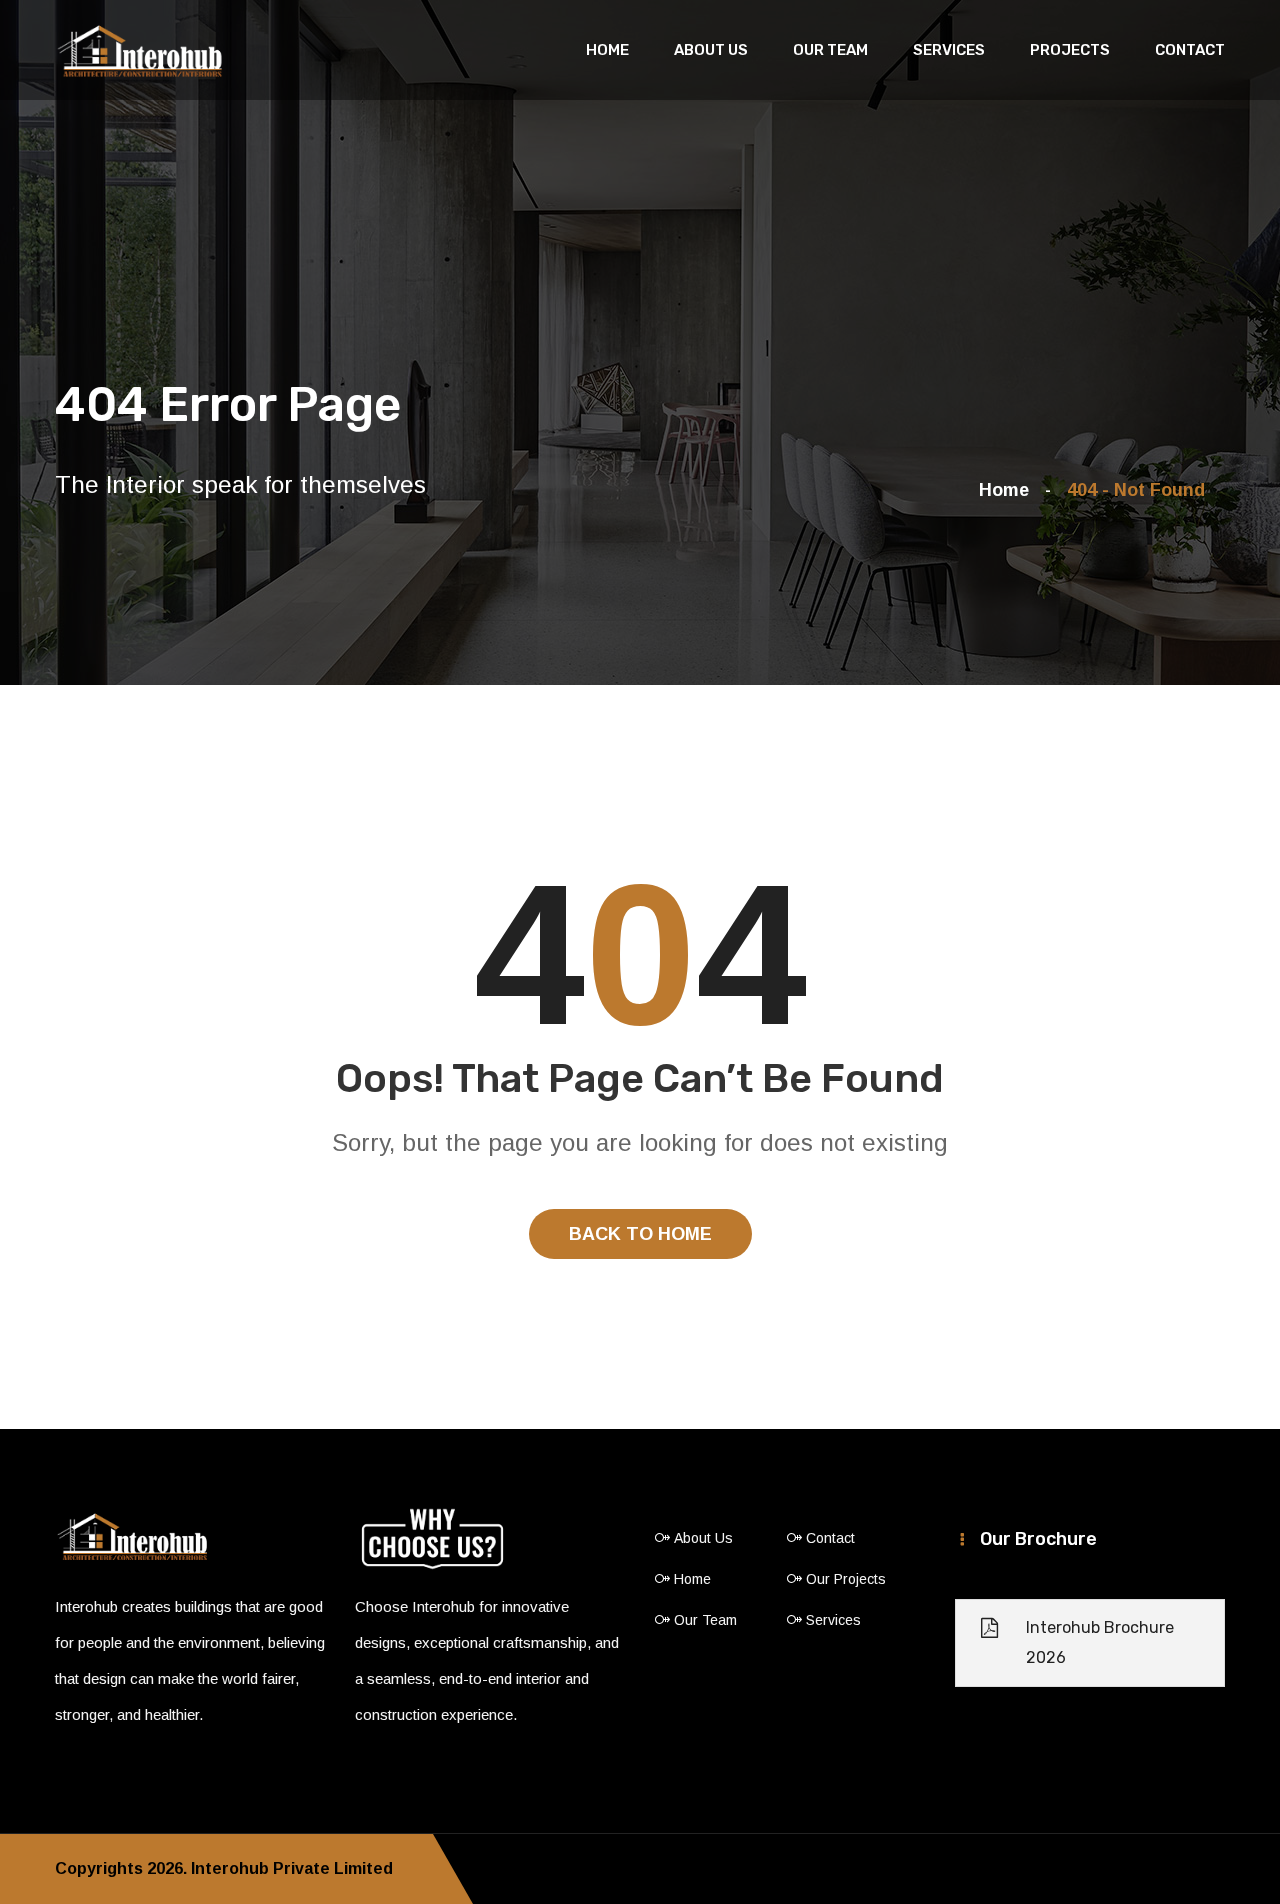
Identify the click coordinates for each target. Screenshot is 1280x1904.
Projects (1070, 50)
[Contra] (140, 52)
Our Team (830, 50)
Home (607, 50)
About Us (711, 50)
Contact (1190, 50)
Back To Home (640, 1234)
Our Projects (846, 1579)
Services (949, 50)
